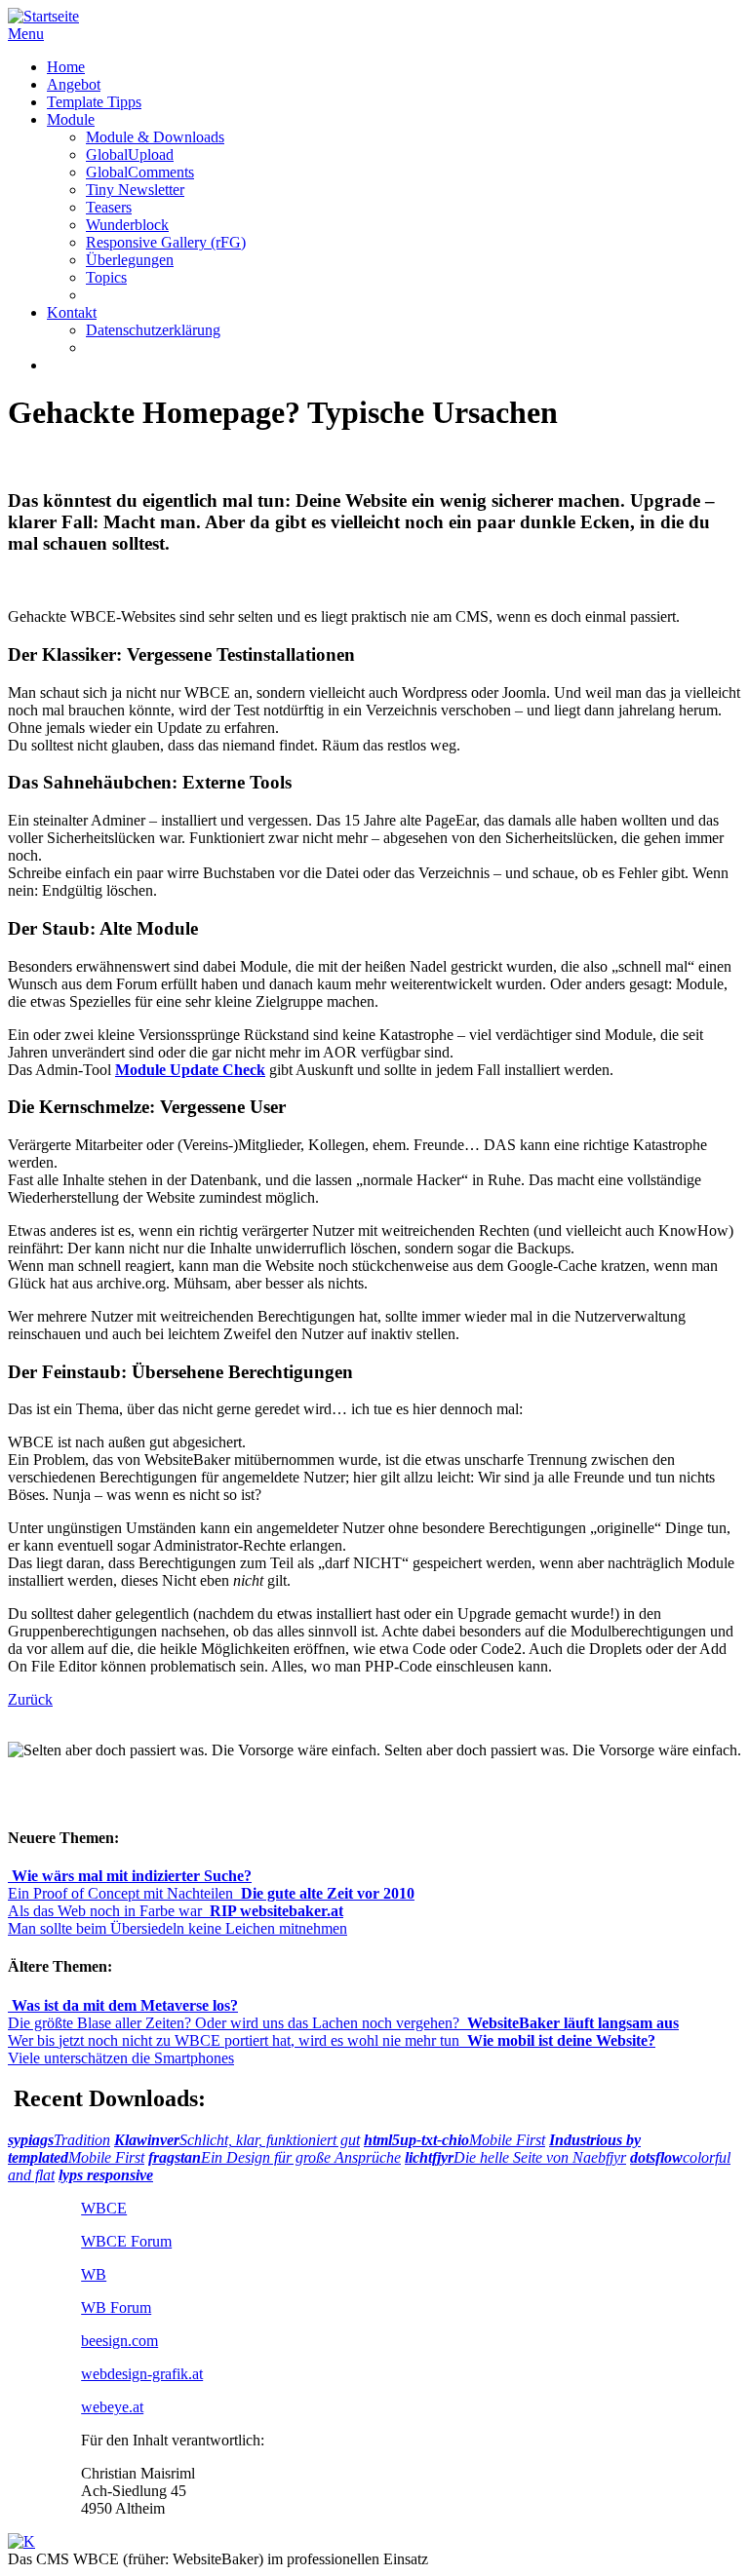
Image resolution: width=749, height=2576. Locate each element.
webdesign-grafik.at (142, 2374)
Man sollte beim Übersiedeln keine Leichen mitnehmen (177, 1920)
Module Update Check (190, 1070)
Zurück (30, 1699)
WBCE (104, 2208)
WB (94, 2274)
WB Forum (116, 2307)
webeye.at (112, 2407)
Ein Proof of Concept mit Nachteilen (130, 1884)
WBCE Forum (126, 2241)
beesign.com (119, 2341)
